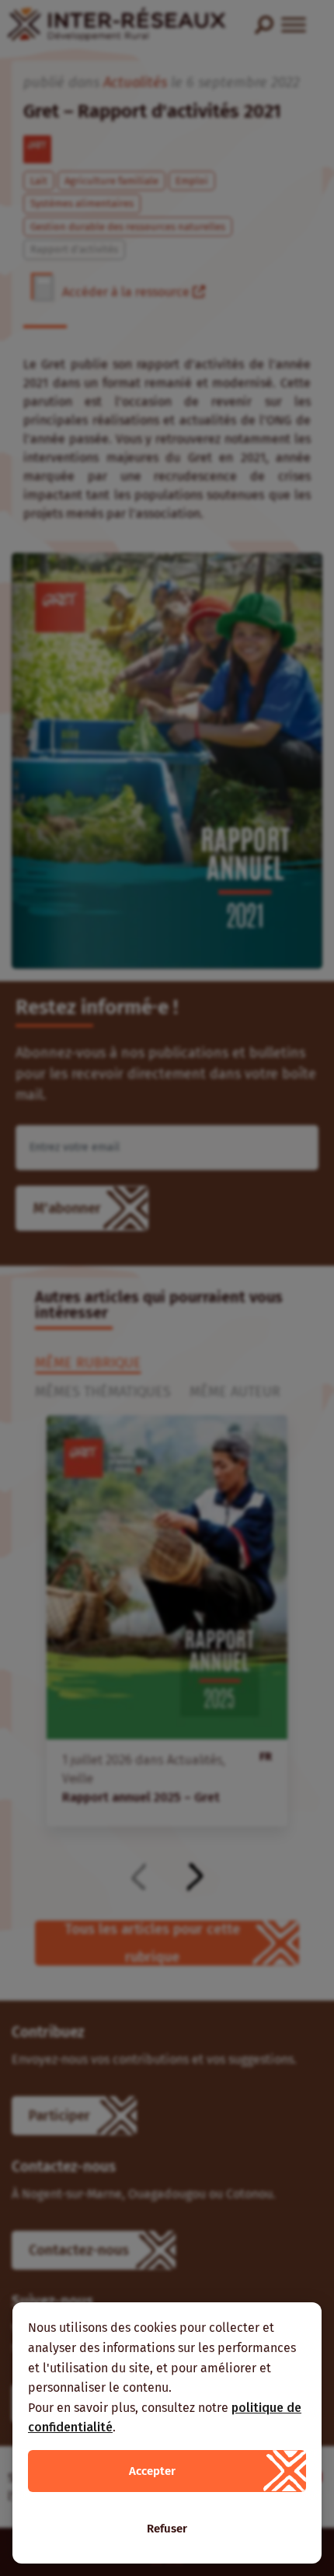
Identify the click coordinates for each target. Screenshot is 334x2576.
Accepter (152, 2471)
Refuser (167, 2529)
